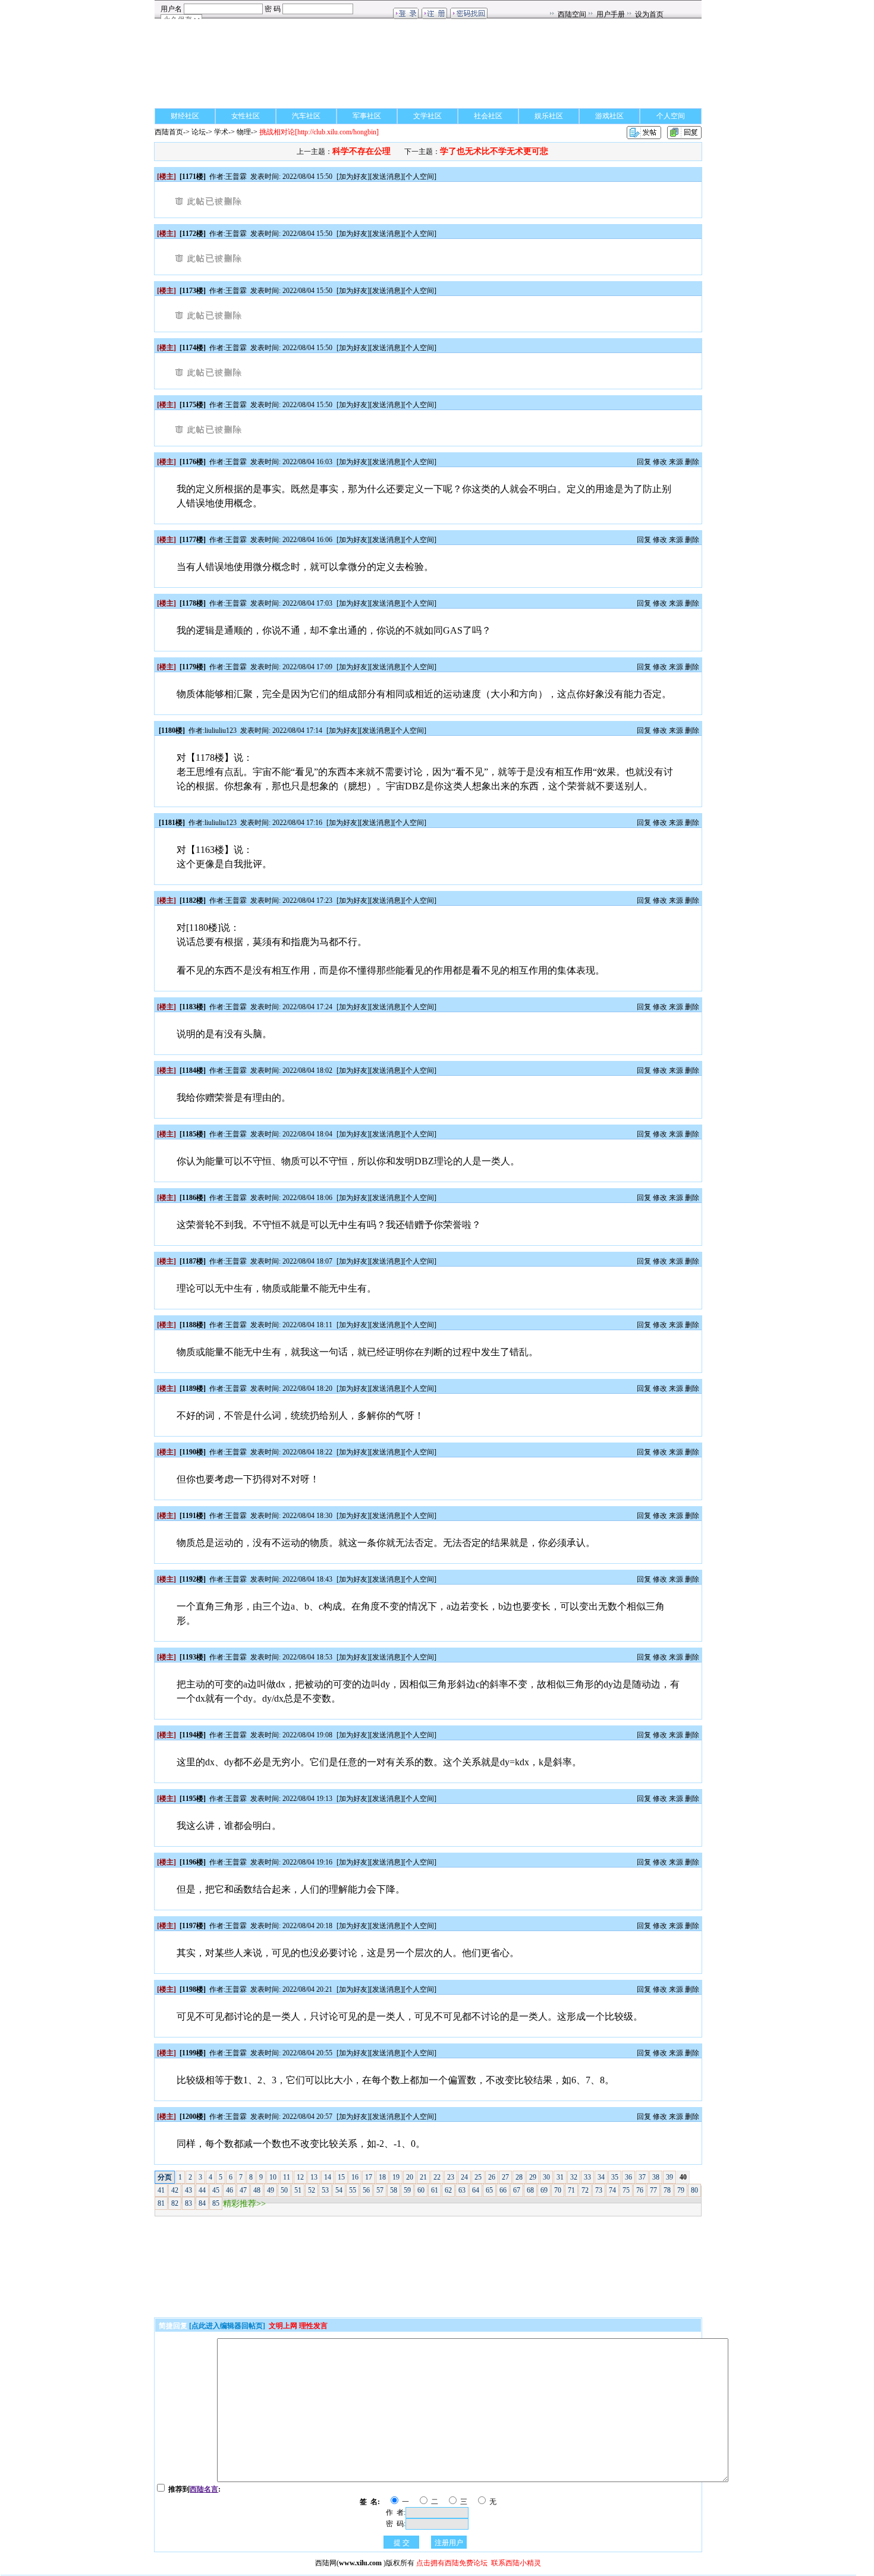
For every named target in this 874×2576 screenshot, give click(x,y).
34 (601, 2177)
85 (216, 2203)
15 (341, 2177)
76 (640, 2190)
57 (380, 2190)
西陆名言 (204, 2489)
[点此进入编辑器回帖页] (227, 2326)
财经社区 (185, 116)
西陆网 (326, 2563)
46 (229, 2190)
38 (656, 2177)
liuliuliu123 (221, 730)
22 (437, 2177)
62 (448, 2190)
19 (396, 2177)
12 (300, 2177)
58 (394, 2190)
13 (314, 2177)
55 (353, 2190)
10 (273, 2177)
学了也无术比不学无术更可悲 (494, 151)
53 (325, 2190)
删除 (692, 462)
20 (410, 2177)
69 (544, 2190)
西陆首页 (169, 132)
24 (464, 2177)
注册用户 (449, 2543)
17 (369, 2177)
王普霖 (236, 177)
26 (492, 2177)
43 (188, 2190)
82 (175, 2203)
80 (694, 2190)
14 (328, 2177)
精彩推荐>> (244, 2204)
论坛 (199, 132)
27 (505, 2177)
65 (489, 2190)
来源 (676, 462)
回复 (644, 462)
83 (188, 2203)
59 (407, 2190)
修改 (660, 462)
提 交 (402, 2543)
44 (202, 2190)
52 (312, 2190)
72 (585, 2190)
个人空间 (671, 116)
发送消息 (386, 177)
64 (476, 2190)
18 (382, 2177)
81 (161, 2203)
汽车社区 (306, 116)
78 (667, 2190)
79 (681, 2190)
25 (478, 2177)
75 (626, 2190)
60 (421, 2190)
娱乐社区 (549, 116)
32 (574, 2177)
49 (271, 2190)
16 (355, 2177)
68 (530, 2190)
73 (599, 2190)
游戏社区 (609, 116)
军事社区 (367, 116)
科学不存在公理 (361, 151)
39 (669, 2177)
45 (216, 2190)
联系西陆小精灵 (516, 2563)
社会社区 (488, 116)
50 (284, 2190)
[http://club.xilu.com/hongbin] (319, 132)
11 (287, 2177)
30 (546, 2177)
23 (451, 2177)
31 (560, 2177)
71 (571, 2190)
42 (175, 2190)
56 (366, 2190)
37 (642, 2177)
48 (257, 2190)
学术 (221, 132)
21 (423, 2177)
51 (298, 2190)
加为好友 (353, 177)
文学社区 (427, 116)
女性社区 (246, 116)
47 (243, 2190)
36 (628, 2177)
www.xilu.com (360, 2563)
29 (533, 2177)
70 (558, 2190)
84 (202, 2203)
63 (462, 2190)
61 (435, 2190)
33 (587, 2177)
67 (517, 2190)
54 (339, 2190)
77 (653, 2190)
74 (612, 2190)
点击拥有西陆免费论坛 (452, 2563)
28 (519, 2177)
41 (161, 2190)
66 (503, 2190)
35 (615, 2177)
